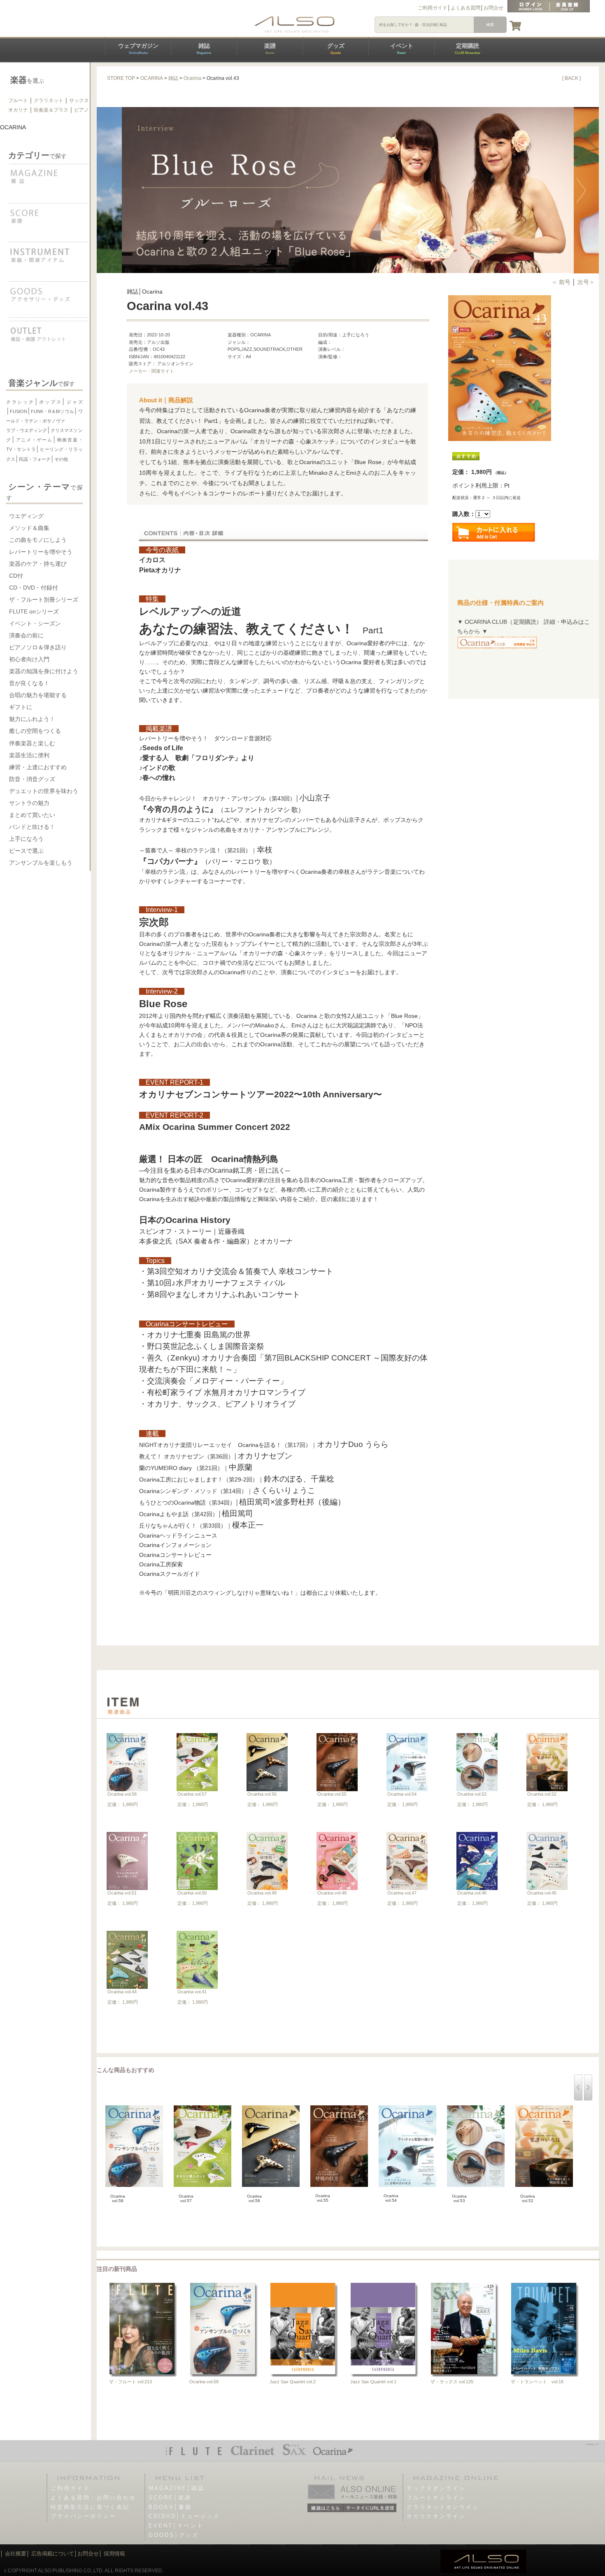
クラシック (20, 402)
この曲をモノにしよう (38, 540)
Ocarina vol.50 (192, 1893)
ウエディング (26, 516)
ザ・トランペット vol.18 (537, 2382)
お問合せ (493, 8)
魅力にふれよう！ (32, 719)
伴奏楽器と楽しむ (32, 743)
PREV (109, 190)
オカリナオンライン (436, 2516)
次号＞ (586, 282)
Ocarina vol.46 (472, 1893)
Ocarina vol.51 (122, 1893)
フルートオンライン (436, 2498)
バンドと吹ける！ (32, 827)
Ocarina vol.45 (542, 1893)
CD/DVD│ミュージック (184, 2516)
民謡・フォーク (35, 459)
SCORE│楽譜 (170, 2498)
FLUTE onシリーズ (34, 611)
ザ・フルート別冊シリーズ (44, 600)
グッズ (336, 49)
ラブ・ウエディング (27, 430)
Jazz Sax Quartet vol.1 (373, 2382)
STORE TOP (121, 78)
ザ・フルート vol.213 (130, 2382)
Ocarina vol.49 (262, 1893)
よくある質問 (465, 8)
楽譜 (270, 49)
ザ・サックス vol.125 (452, 2382)
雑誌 (204, 49)
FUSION (19, 411)
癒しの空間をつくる (35, 731)
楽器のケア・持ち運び (38, 564)
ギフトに (21, 707)
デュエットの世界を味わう (44, 791)
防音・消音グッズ (32, 779)
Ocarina (192, 78)
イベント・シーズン (35, 623)
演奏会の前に (26, 635)
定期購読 (468, 49)
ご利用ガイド (433, 8)
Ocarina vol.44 (122, 1992)
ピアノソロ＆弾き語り (38, 647)
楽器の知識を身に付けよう (44, 671)
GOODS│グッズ (174, 2535)
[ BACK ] (571, 78)
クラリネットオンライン (443, 2507)
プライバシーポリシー (84, 2516)
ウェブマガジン (138, 49)
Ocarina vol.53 (472, 1794)
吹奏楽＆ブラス (51, 110)
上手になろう (26, 839)
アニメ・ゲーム (34, 440)
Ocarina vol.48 (332, 1893)
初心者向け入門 (29, 659)
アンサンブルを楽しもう (41, 863)
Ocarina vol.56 (262, 1794)
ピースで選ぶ (26, 851)
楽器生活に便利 (29, 755)
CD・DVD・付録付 (34, 588)
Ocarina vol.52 (542, 1794)
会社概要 (16, 2554)
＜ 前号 (562, 282)
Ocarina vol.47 (402, 1893)
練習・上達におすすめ (38, 767)
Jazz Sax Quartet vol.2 (293, 2382)
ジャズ (74, 402)
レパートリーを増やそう (41, 552)
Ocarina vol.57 (192, 1794)
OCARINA (152, 78)
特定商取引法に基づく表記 (90, 2507)
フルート (18, 100)
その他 (61, 459)
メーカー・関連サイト (151, 371)
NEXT (586, 190)
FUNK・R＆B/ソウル (52, 411)
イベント (402, 49)
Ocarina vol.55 (332, 1794)
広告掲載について (53, 2554)
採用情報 (114, 2554)
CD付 (16, 576)
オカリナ (18, 110)
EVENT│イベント (176, 2526)
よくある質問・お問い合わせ (93, 2498)
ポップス (50, 402)
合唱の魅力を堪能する (38, 695)
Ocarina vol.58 (122, 1794)
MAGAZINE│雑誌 (177, 2488)
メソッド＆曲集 (29, 528)
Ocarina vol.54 (402, 1794)
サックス (79, 100)
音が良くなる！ (29, 683)
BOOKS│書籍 (170, 2507)
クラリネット (49, 100)
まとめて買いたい (32, 815)
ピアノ (81, 110)
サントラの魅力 (29, 803)
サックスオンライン (436, 2488)
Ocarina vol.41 (192, 1992)
